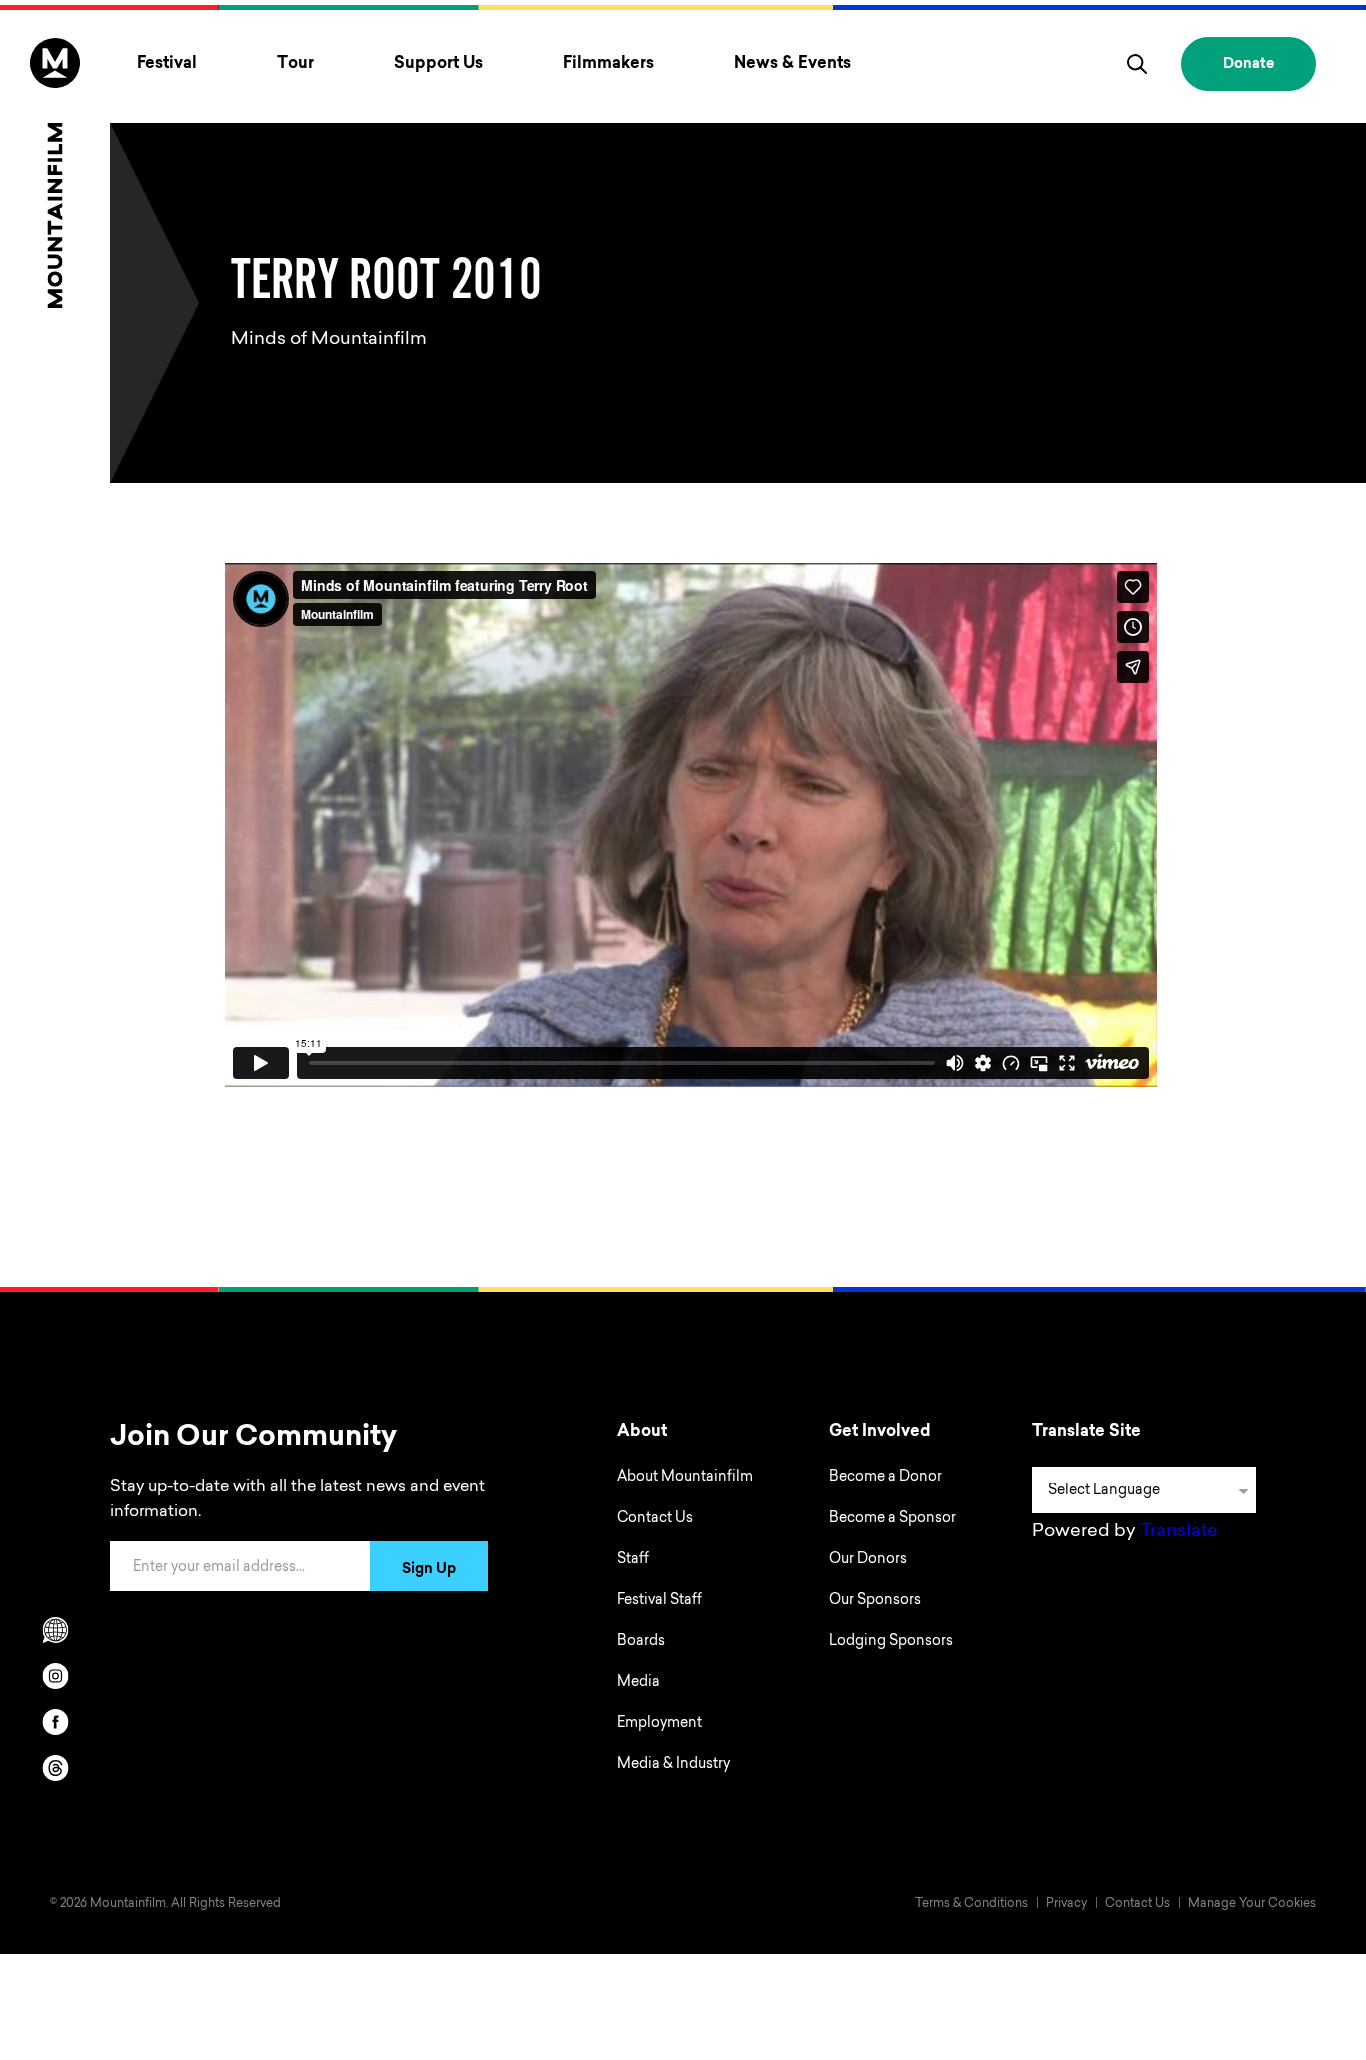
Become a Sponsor (892, 1519)
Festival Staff (659, 1601)
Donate (1248, 65)
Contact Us (655, 1519)
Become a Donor (885, 1478)
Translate (1179, 1532)
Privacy (1066, 1904)
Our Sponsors (875, 1601)
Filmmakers (608, 64)
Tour (295, 64)
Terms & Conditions (971, 1904)
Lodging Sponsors (891, 1642)
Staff (633, 1560)
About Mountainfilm (685, 1478)
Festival (167, 64)
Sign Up (429, 1570)
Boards (641, 1642)
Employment (659, 1724)
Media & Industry (673, 1765)
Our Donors (868, 1560)
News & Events (792, 64)
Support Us (438, 64)
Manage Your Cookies (1252, 1904)
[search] (1137, 64)
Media (638, 1683)
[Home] (55, 173)
